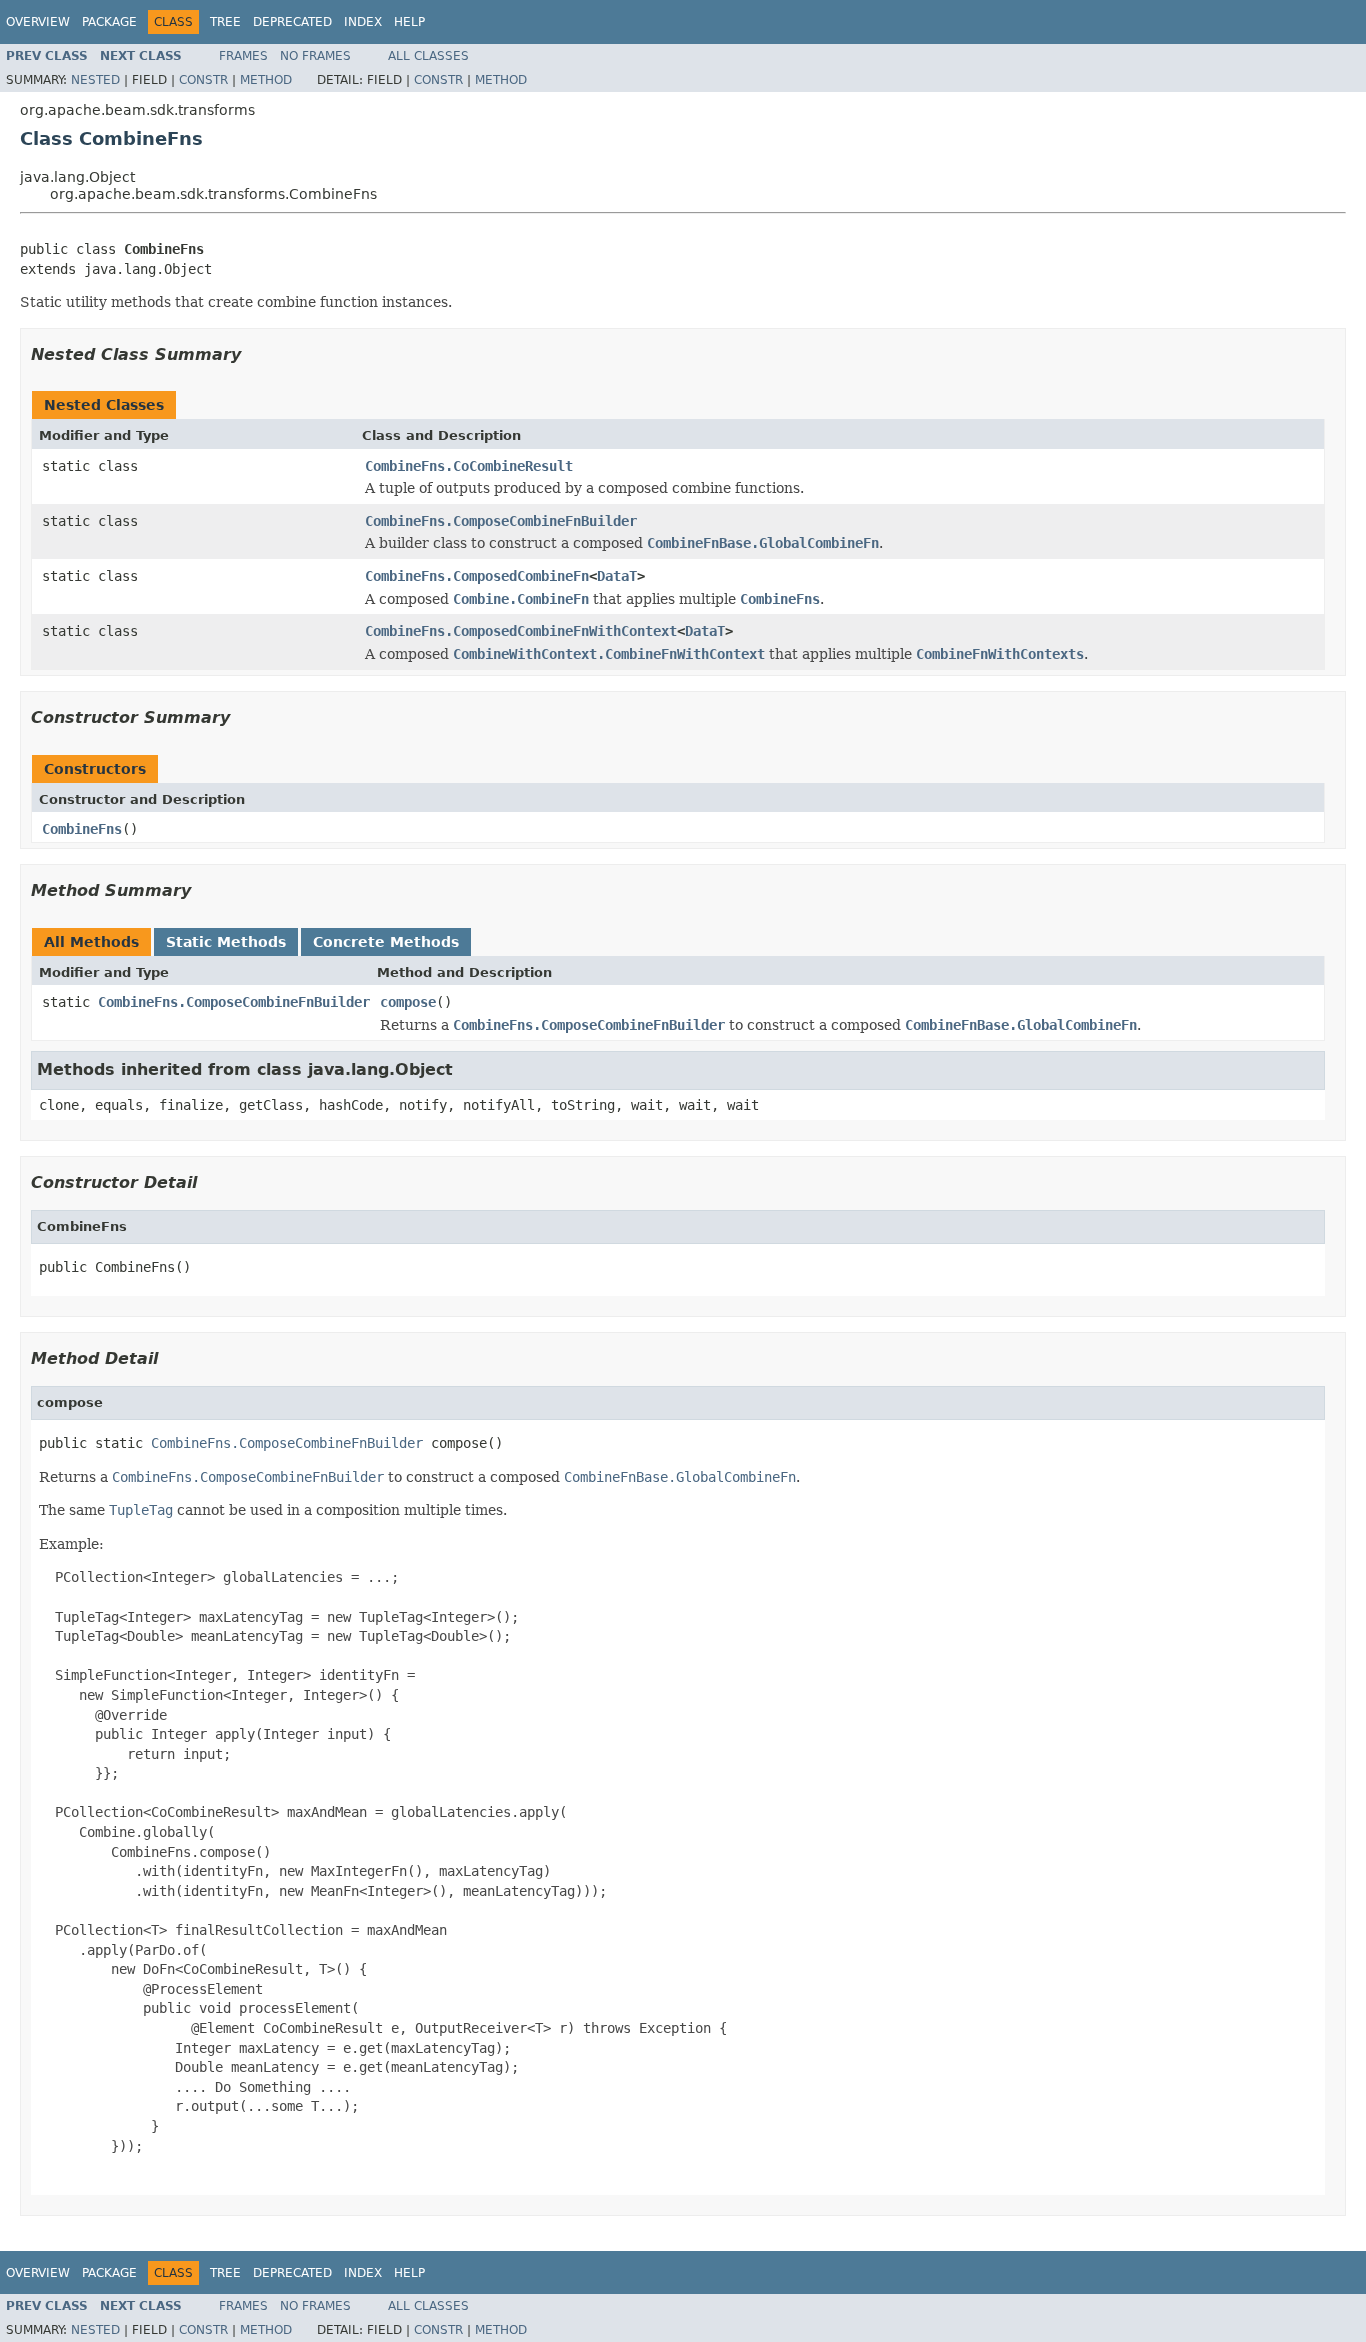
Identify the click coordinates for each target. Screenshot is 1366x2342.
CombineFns (82, 829)
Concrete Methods (386, 942)
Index (363, 22)
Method (266, 80)
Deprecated (292, 22)
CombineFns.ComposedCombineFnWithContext (521, 631)
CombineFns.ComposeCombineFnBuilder (501, 521)
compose (408, 1002)
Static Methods (226, 942)
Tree (225, 22)
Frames (243, 56)
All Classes (428, 56)
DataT (617, 576)
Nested (95, 80)
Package (109, 22)
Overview (38, 22)
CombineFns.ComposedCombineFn (477, 576)
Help (409, 22)
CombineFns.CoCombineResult (469, 466)
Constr (203, 80)
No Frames (315, 56)
